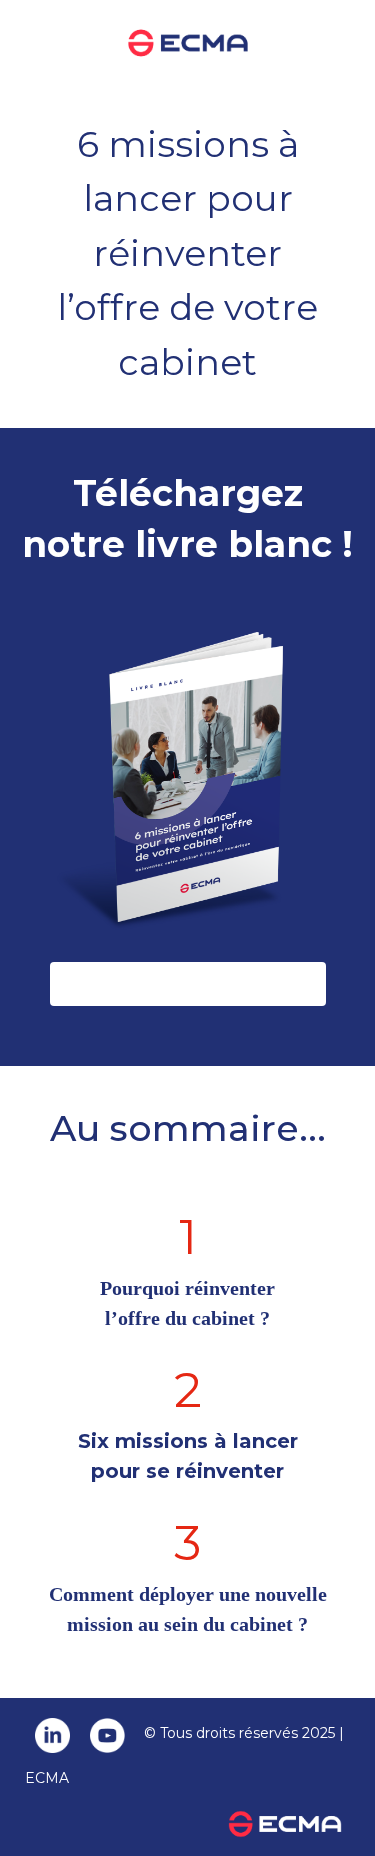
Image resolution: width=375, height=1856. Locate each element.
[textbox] (187, 1142)
